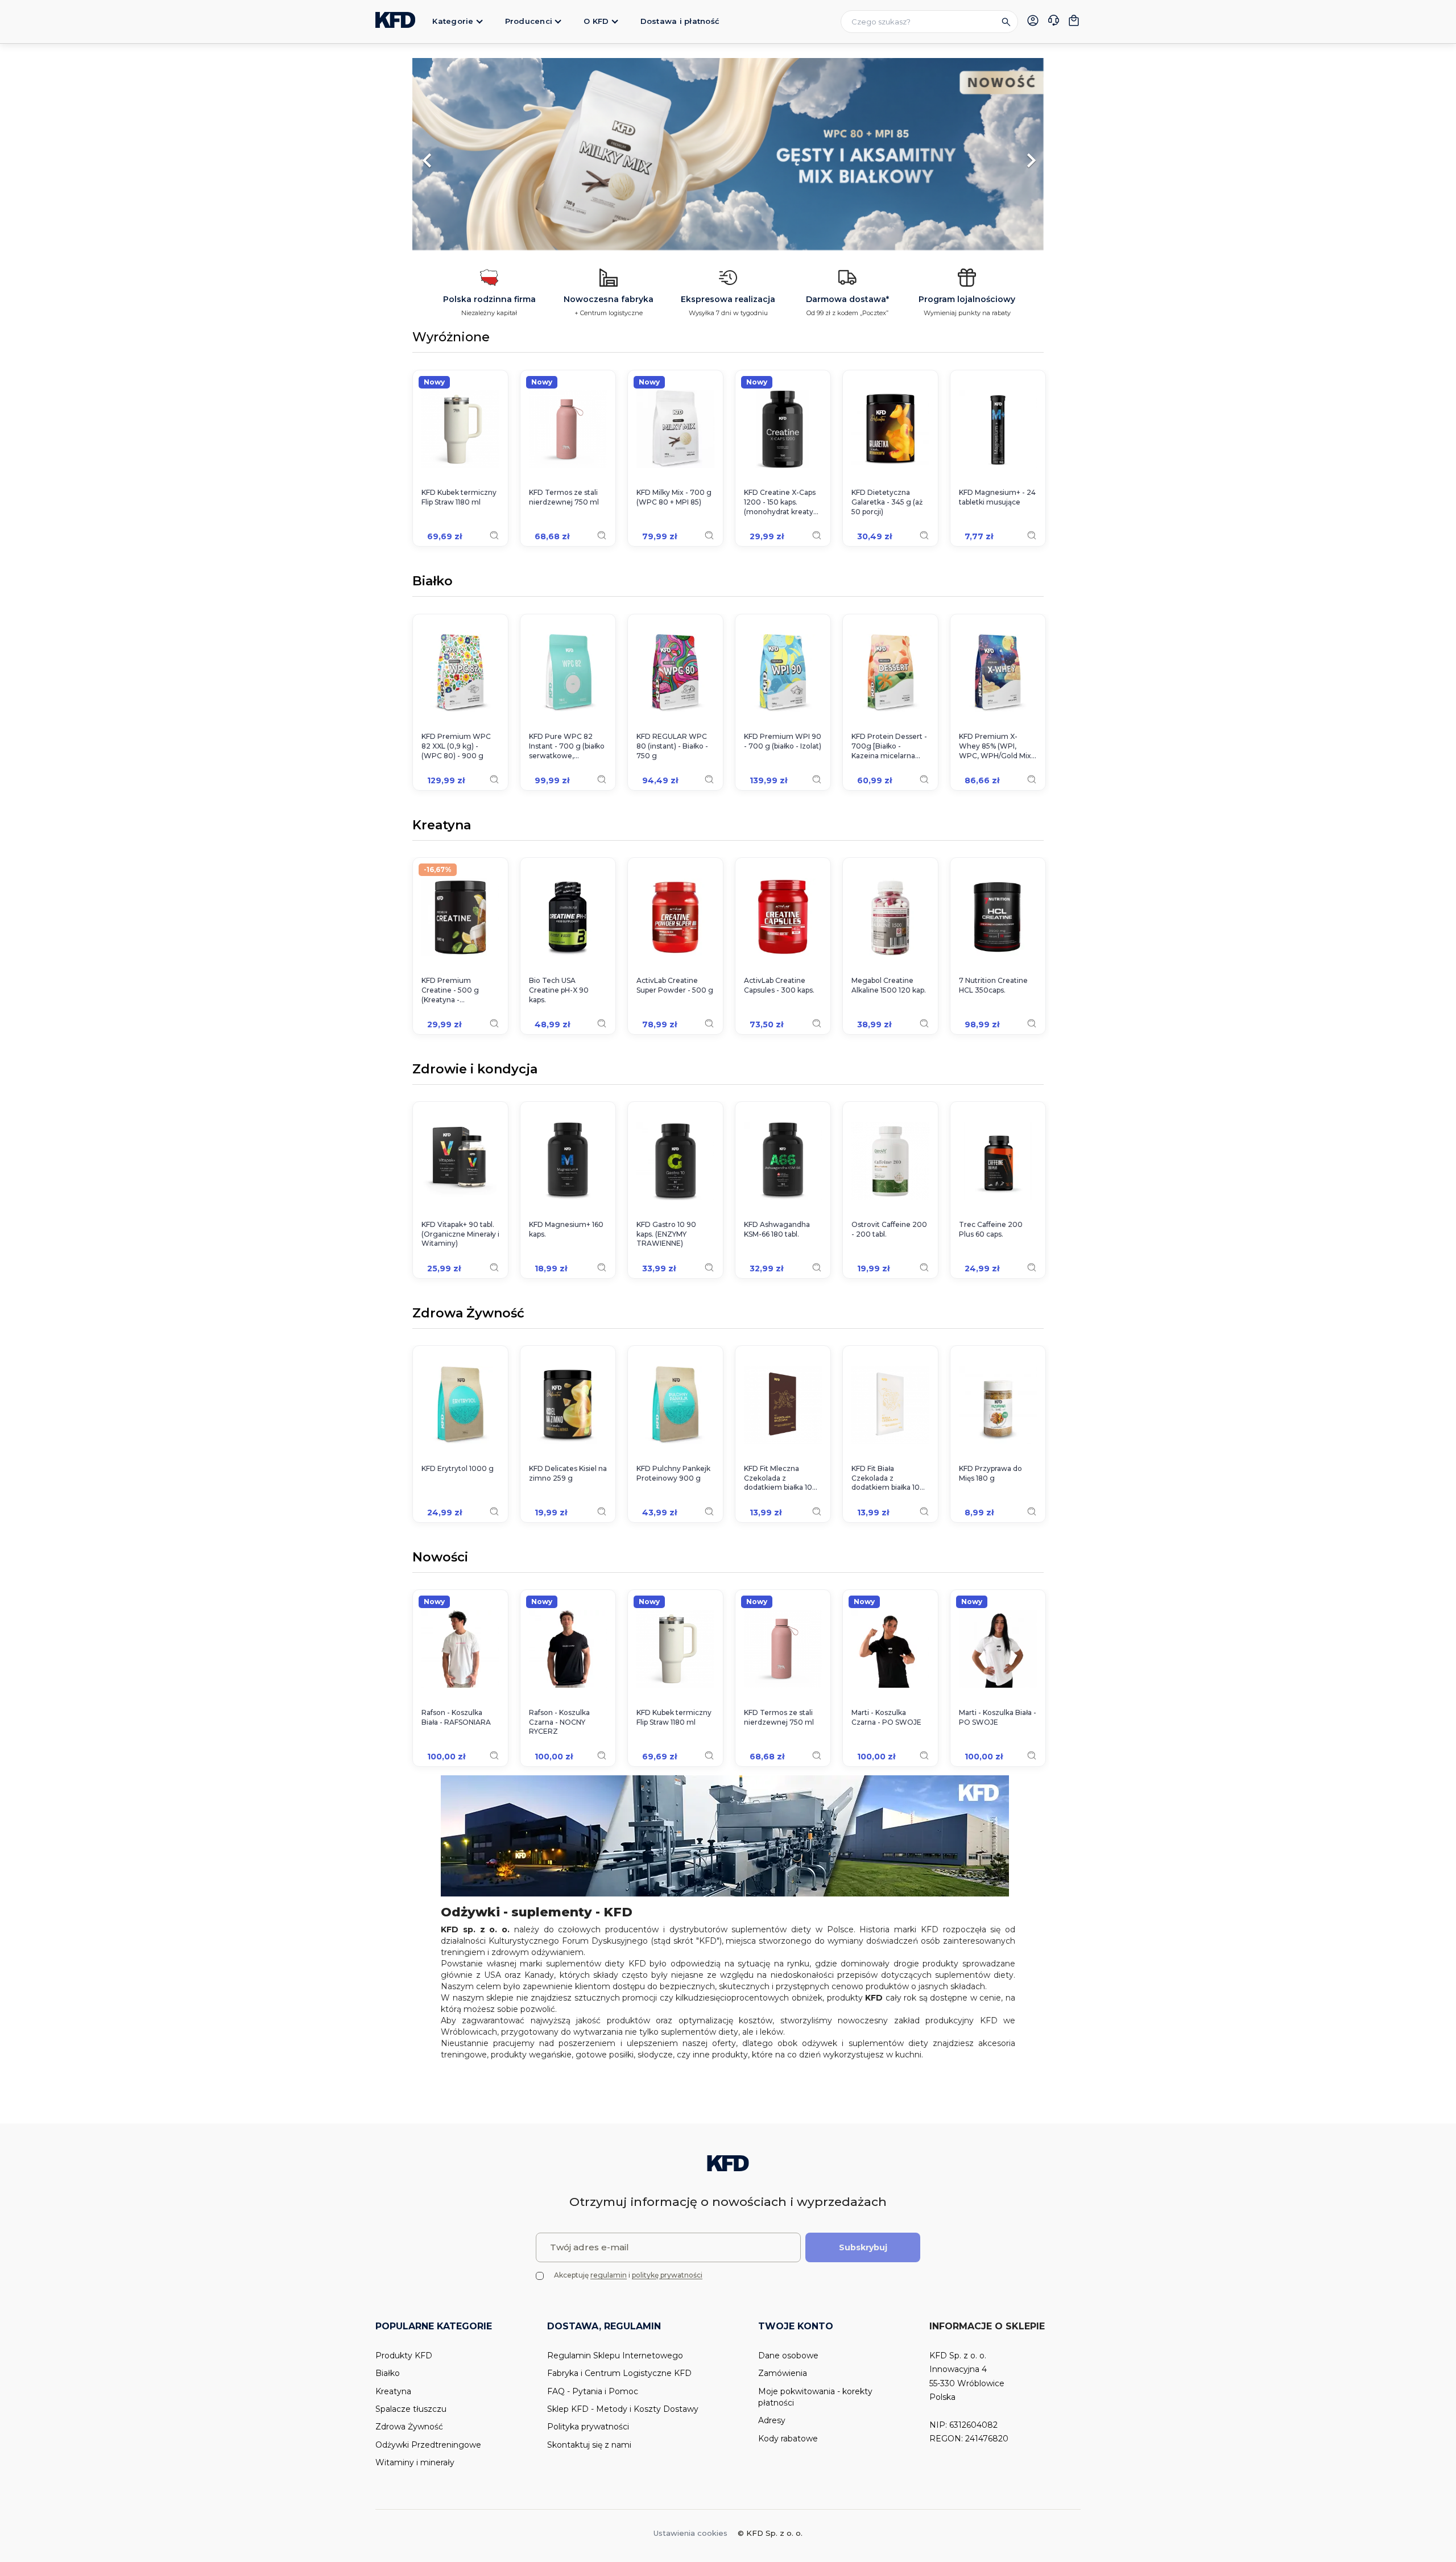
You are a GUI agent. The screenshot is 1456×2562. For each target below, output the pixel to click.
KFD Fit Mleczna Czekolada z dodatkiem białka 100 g (781, 1478)
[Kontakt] (1053, 22)
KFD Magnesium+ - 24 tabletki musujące (997, 497)
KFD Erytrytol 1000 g (458, 1468)
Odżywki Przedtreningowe (428, 2445)
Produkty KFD (404, 2356)
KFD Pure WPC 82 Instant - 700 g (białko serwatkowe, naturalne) (567, 746)
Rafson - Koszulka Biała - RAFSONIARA (456, 1717)
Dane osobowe (788, 2356)
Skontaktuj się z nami (589, 2445)
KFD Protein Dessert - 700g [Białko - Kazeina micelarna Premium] (889, 746)
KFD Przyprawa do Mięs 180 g (990, 1473)
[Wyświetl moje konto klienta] (1033, 20)
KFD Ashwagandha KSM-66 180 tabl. (777, 1229)
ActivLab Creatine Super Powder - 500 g (675, 985)
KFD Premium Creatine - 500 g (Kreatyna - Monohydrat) (450, 990)
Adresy (772, 2420)
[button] (460, 155)
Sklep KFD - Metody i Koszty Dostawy (623, 2409)
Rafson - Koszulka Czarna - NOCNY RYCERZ (559, 1722)
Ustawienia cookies (690, 2533)
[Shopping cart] (1074, 20)
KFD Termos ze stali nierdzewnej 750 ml (564, 497)
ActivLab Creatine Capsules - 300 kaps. (779, 985)
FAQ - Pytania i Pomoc (593, 2391)
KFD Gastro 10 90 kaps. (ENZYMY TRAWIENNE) (666, 1234)
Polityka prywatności (588, 2427)
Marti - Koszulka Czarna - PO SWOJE (886, 1717)
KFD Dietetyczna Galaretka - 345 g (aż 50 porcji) (887, 502)
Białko (433, 582)
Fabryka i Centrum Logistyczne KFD (619, 2373)
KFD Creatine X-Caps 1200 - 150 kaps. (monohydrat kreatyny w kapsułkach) (783, 502)
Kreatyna (442, 826)
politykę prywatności (667, 2275)
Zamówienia (783, 2373)
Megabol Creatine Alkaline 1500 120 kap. (889, 985)
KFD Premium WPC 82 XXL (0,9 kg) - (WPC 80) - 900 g (456, 746)
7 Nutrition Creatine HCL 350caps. (993, 985)
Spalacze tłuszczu (411, 2409)
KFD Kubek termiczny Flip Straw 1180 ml (459, 497)
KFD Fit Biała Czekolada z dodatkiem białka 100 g (888, 1478)
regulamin (609, 2275)
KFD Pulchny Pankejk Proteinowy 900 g (673, 1473)
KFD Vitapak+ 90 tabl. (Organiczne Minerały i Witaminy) (460, 1234)
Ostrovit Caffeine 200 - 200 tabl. (889, 1229)
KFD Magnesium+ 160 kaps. (566, 1229)
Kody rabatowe (788, 2439)
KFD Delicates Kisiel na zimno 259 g (568, 1473)
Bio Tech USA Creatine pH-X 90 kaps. (559, 990)
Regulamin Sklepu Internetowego (615, 2356)
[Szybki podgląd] (494, 535)
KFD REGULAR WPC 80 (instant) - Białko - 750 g (672, 746)
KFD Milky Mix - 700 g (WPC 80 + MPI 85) (674, 497)
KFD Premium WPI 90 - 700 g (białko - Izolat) (783, 741)
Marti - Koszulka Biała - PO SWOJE (998, 1717)
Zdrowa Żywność (468, 1314)
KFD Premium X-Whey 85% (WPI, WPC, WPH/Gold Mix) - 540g (996, 746)
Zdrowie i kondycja (475, 1070)
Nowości (440, 1558)
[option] (728, 155)
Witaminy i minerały (415, 2462)
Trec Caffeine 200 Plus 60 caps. (991, 1229)
